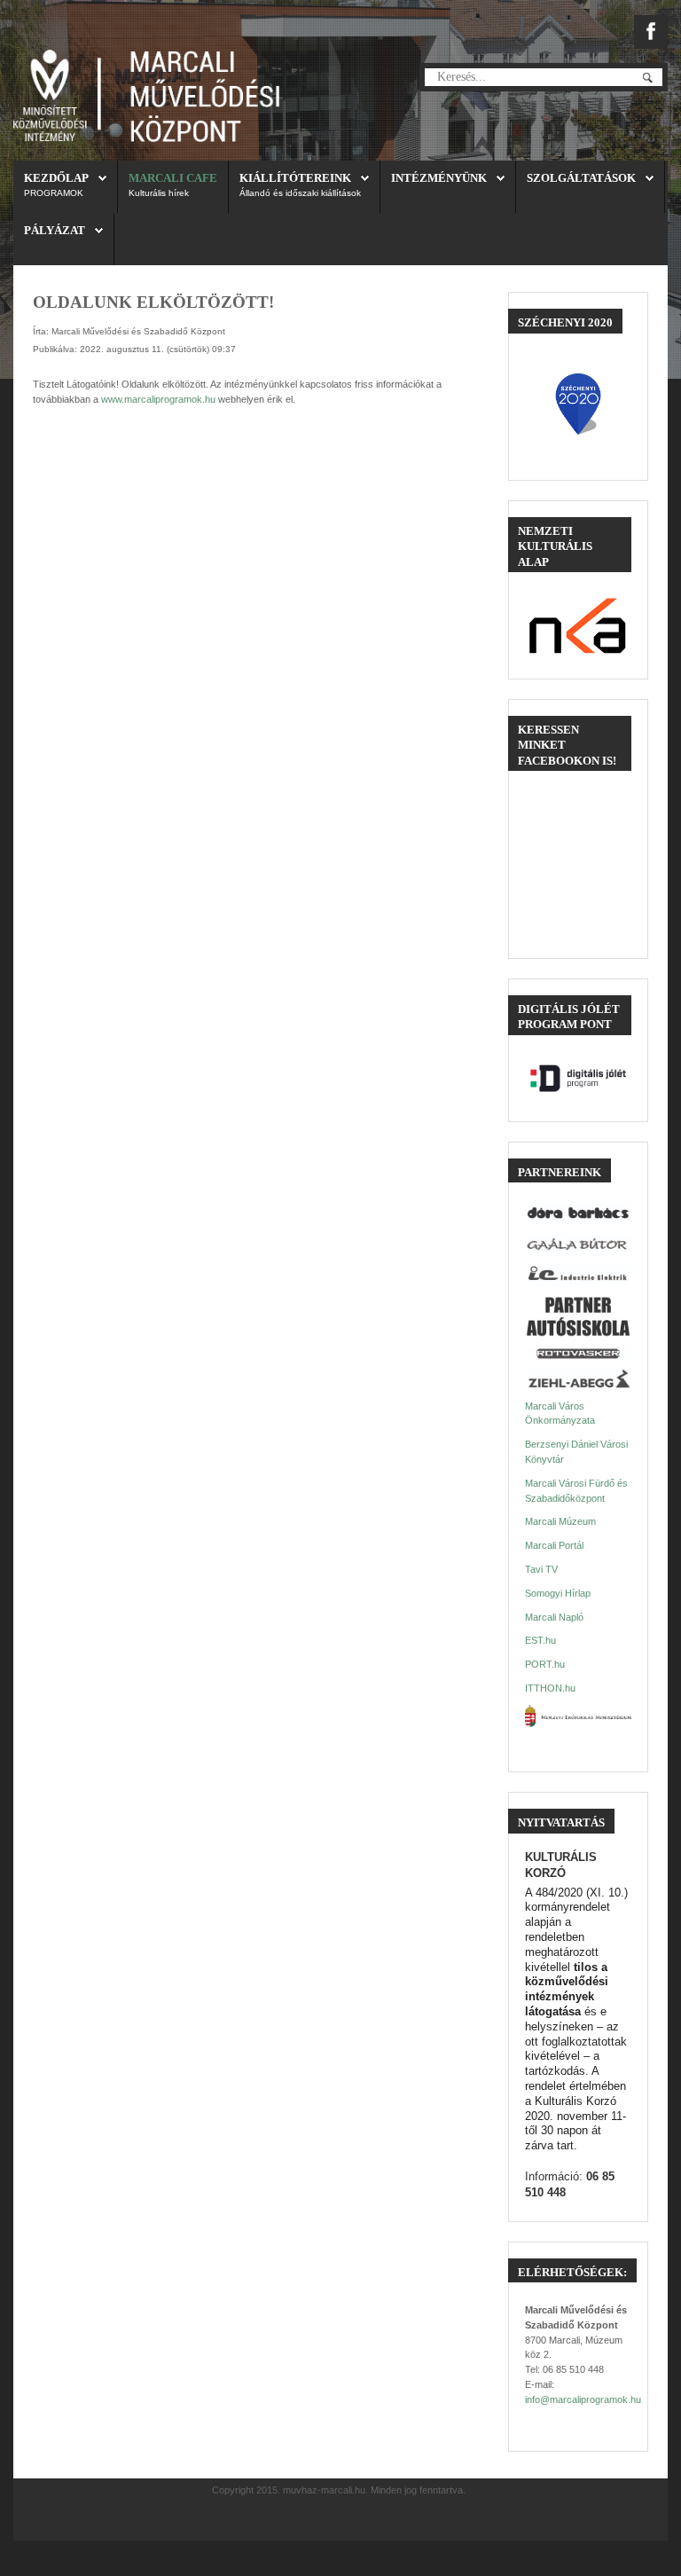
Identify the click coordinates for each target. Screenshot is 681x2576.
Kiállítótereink (295, 178)
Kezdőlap (56, 178)
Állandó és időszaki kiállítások (300, 193)
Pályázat (55, 230)
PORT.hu (545, 1664)
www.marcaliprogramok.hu (158, 399)
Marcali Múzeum (560, 1521)
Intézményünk (439, 178)
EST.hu (540, 1640)
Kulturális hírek (159, 193)
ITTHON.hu (550, 1688)
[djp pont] (578, 1078)
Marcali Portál (554, 1545)
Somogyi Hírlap (558, 1593)
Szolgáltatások (581, 178)
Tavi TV (541, 1569)
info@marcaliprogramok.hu (583, 2399)
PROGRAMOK (54, 193)
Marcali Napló (554, 1617)
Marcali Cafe (173, 178)
